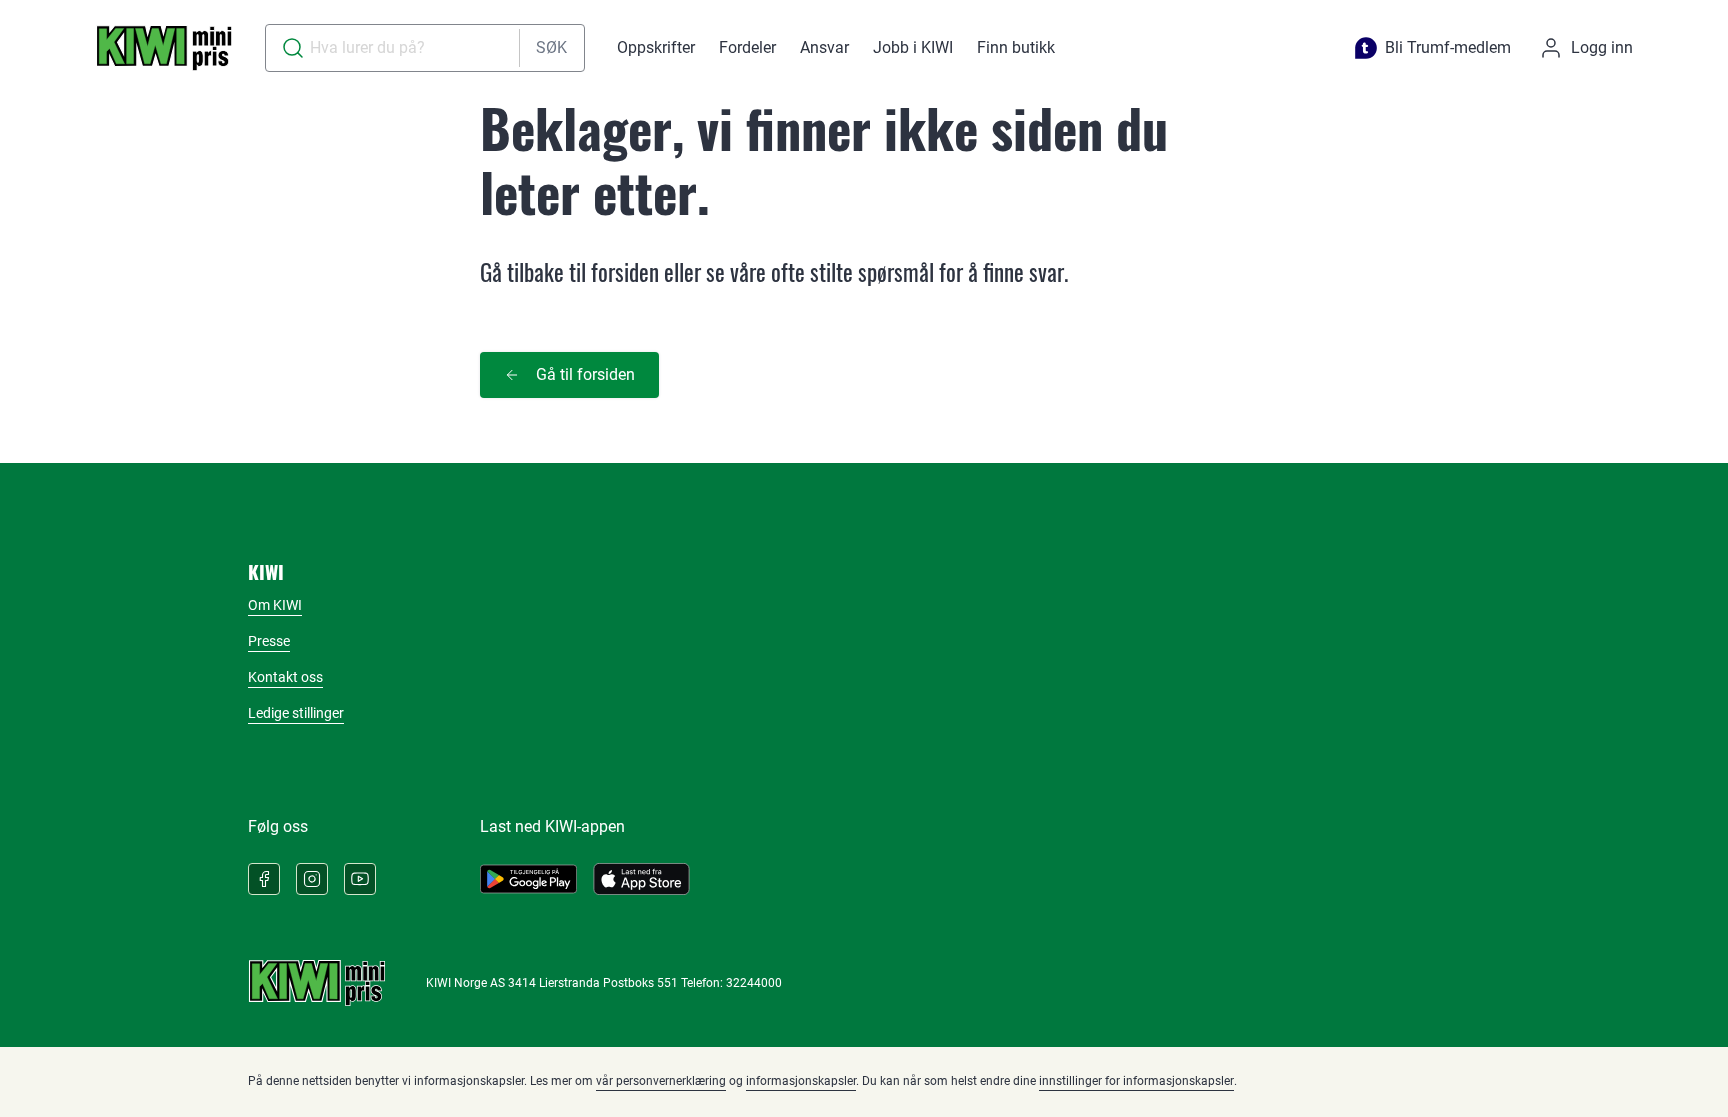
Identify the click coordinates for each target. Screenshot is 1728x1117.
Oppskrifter (656, 47)
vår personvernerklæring (661, 1081)
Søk (551, 47)
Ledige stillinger (296, 713)
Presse (269, 641)
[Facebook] (264, 879)
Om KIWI (275, 605)
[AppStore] (641, 879)
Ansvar (824, 47)
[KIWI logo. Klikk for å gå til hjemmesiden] (164, 48)
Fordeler (747, 47)
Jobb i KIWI (913, 47)
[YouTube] (360, 879)
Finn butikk (1016, 47)
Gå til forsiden (585, 374)
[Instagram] (312, 879)
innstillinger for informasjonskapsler (1136, 1081)
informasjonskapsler (801, 1081)
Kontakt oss (285, 677)
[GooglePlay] (528, 879)
